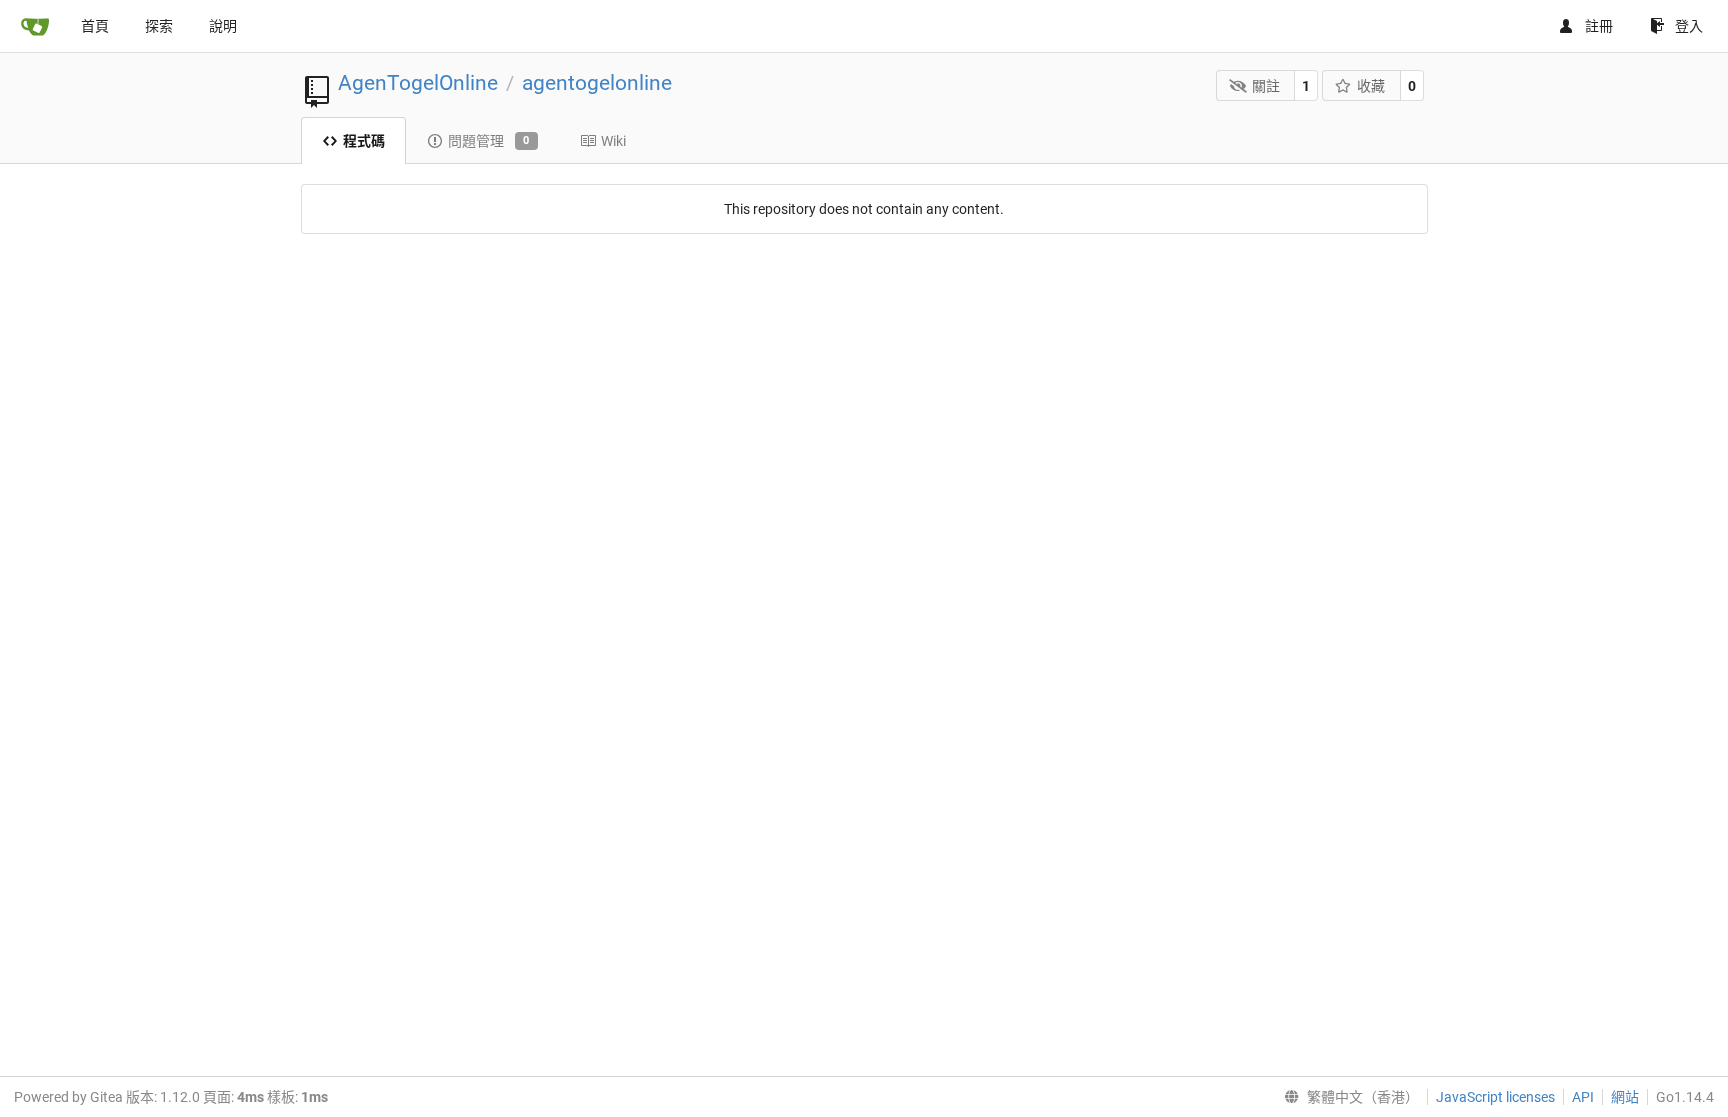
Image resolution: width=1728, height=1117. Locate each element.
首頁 (95, 26)
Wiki (613, 141)
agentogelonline (597, 83)
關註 (1266, 86)
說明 (223, 26)
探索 (159, 26)
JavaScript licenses (1495, 1097)
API (1583, 1097)
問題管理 (489, 141)
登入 (1689, 26)
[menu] (1347, 1097)
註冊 (1599, 26)
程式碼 (364, 141)
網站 (1625, 1097)
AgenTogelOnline (418, 83)
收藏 (1371, 86)
